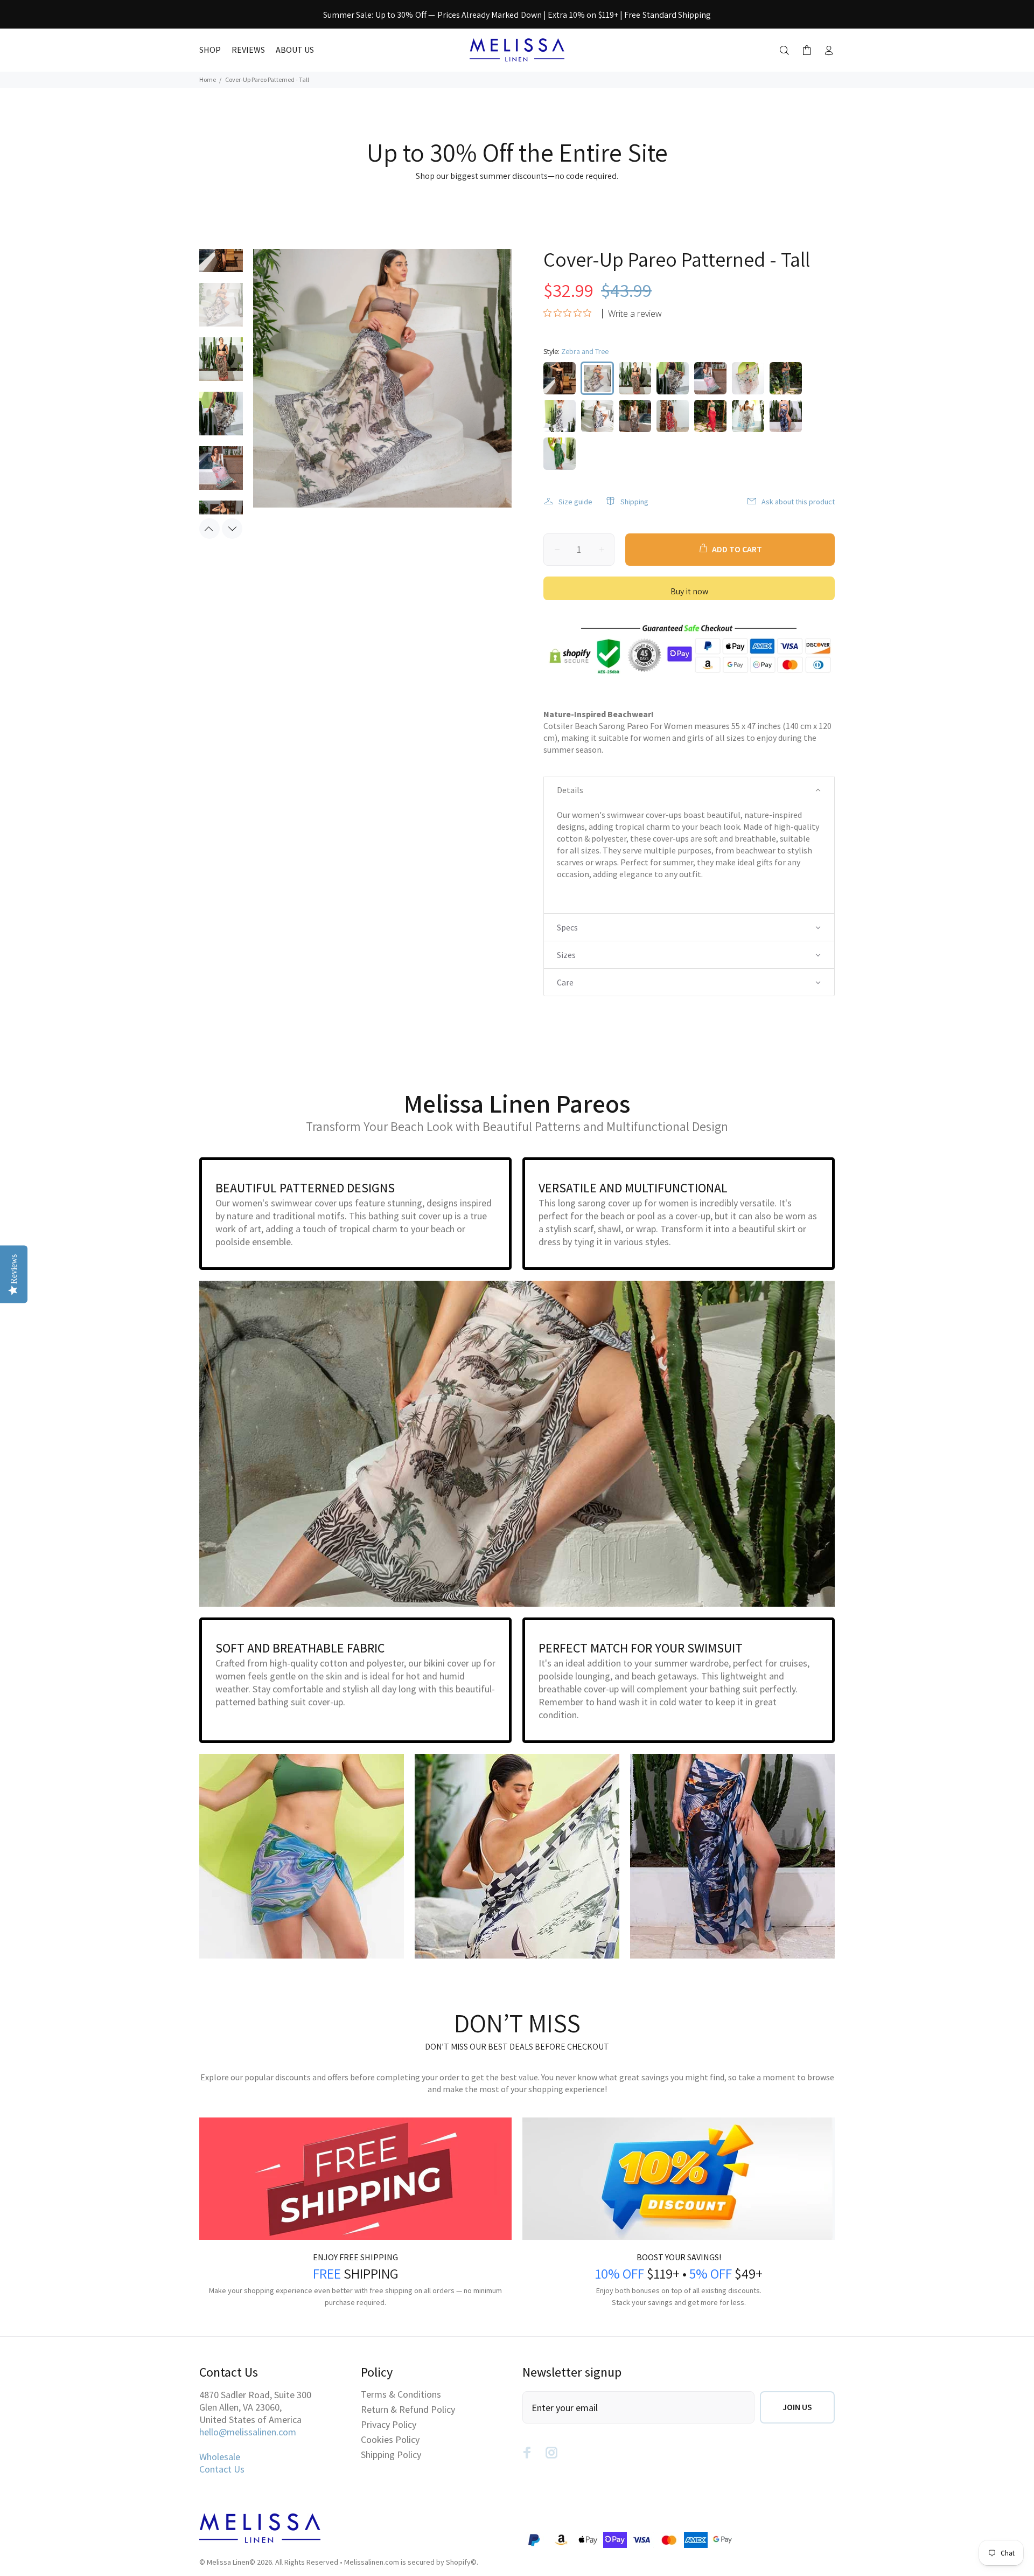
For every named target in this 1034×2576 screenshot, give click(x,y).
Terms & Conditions (401, 2394)
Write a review (635, 314)
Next (232, 529)
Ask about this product (798, 502)
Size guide (575, 502)
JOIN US (797, 2407)
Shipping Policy (391, 2455)
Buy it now (689, 591)
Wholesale (220, 2457)
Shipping (634, 502)
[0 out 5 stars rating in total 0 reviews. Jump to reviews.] (570, 313)
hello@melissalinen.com (248, 2432)
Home (208, 79)
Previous (209, 529)
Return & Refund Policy (408, 2409)
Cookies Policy (390, 2439)
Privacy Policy (389, 2424)
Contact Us (222, 2469)
